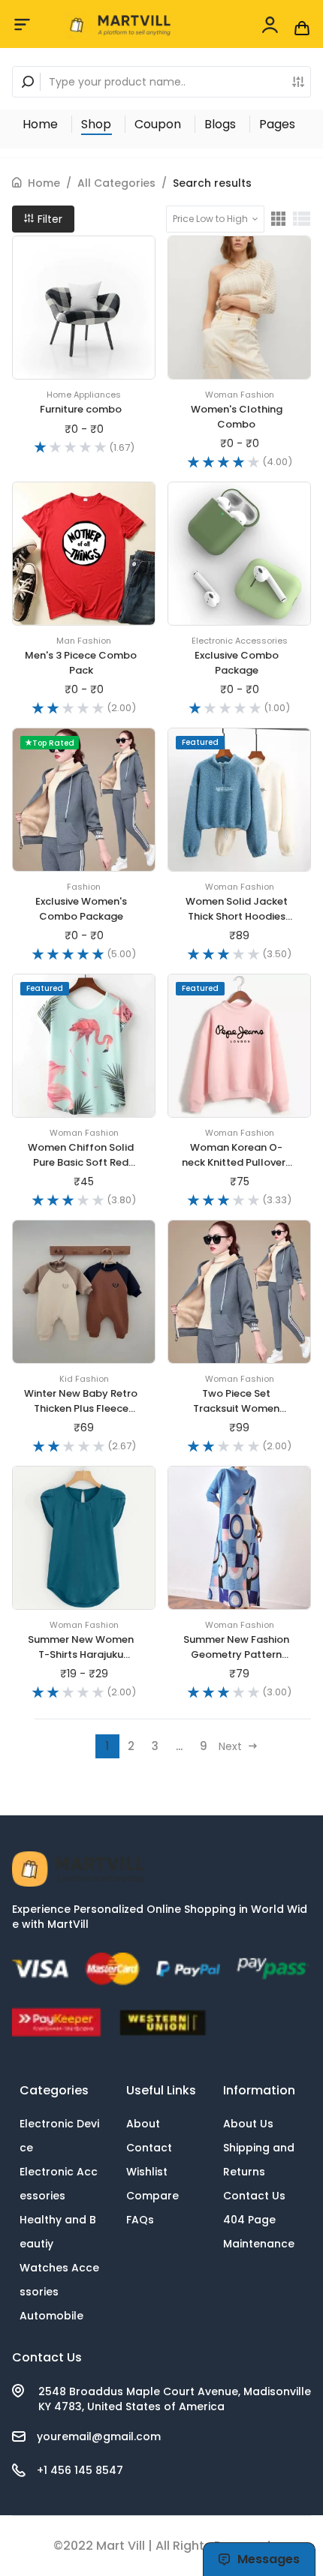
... (179, 1746)
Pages (277, 124)
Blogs (220, 124)
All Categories (116, 183)
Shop (96, 124)
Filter (48, 219)
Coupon (158, 124)
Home (40, 124)
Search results (212, 183)
